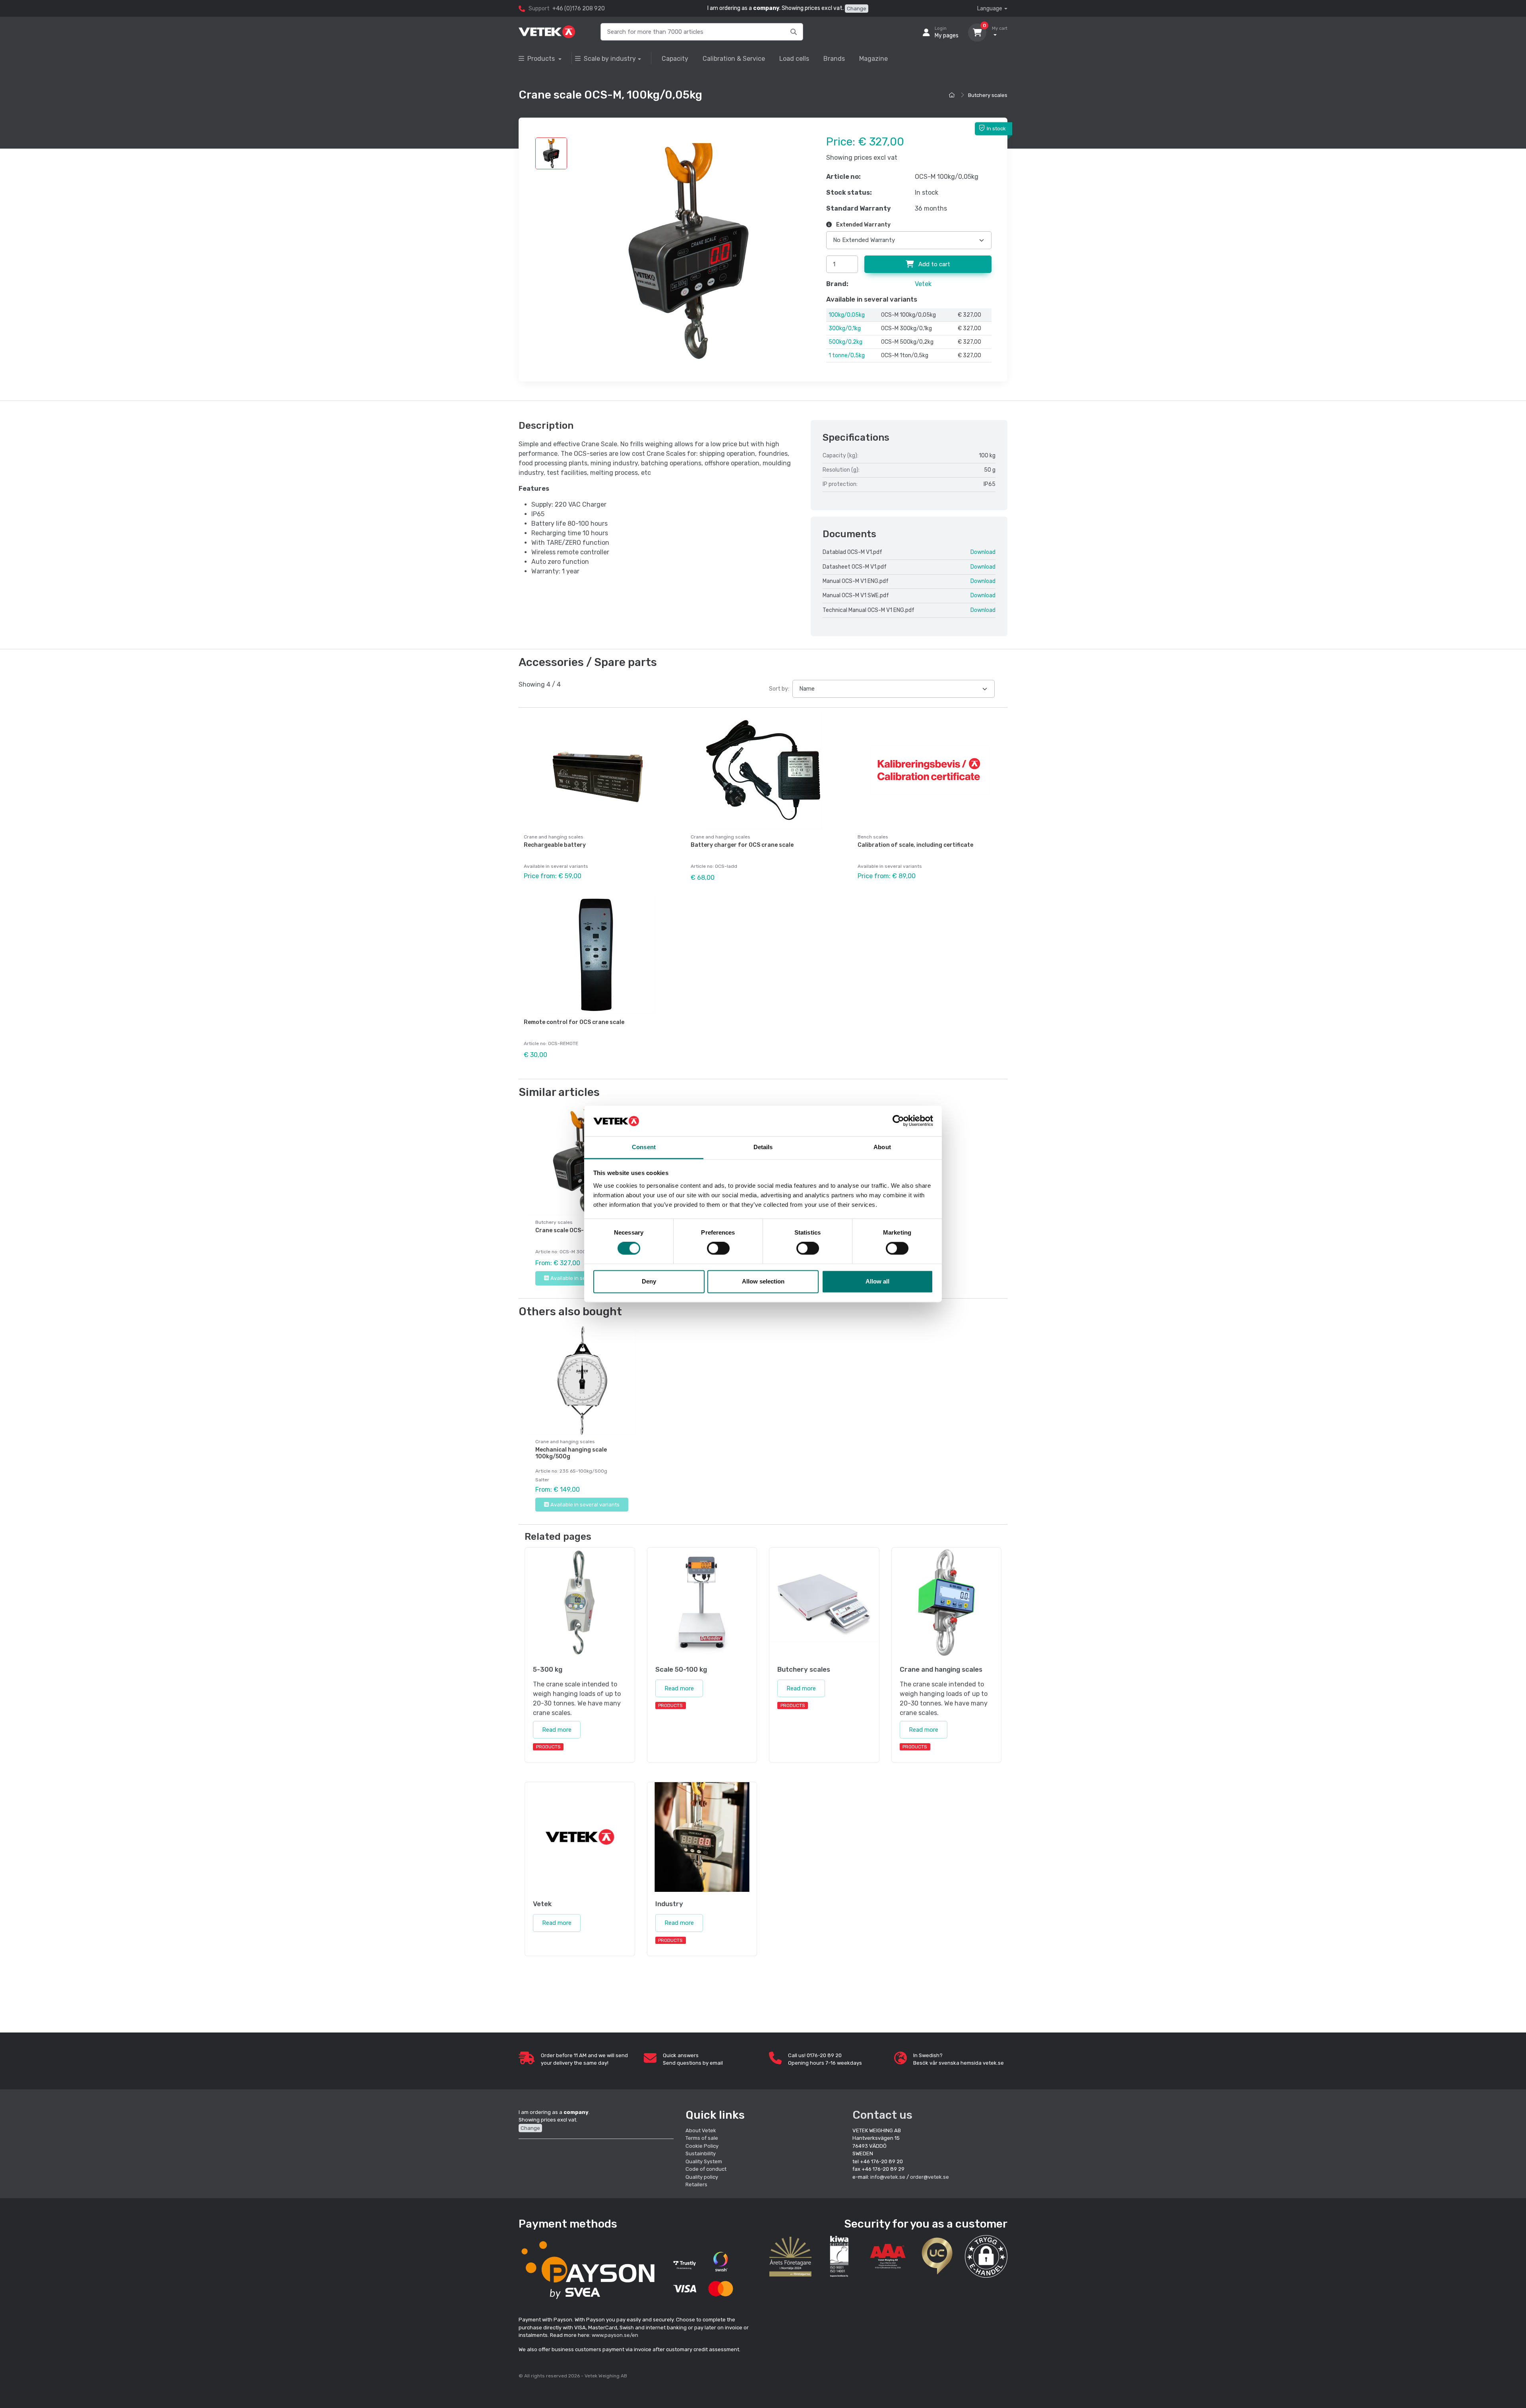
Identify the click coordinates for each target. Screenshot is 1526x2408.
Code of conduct (706, 2169)
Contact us (882, 2115)
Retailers (696, 2184)
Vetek (923, 284)
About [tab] (882, 1147)
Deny (649, 1281)
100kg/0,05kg (847, 315)
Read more (557, 1730)
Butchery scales (988, 95)
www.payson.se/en (615, 2335)
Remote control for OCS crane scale (574, 1022)
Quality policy (702, 2177)
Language (990, 9)
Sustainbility (701, 2153)
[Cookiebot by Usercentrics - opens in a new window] (898, 1121)
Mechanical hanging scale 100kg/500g (571, 1453)
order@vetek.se (930, 2177)
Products (542, 59)
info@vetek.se (888, 2177)
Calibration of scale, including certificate (915, 845)
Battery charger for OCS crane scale (742, 845)
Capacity (675, 59)
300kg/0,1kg (845, 328)
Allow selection (763, 1281)
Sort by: (779, 689)
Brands (834, 59)
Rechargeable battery (555, 845)
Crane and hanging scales (554, 837)
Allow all (877, 1281)
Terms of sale (702, 2138)
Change (857, 9)
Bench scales (873, 837)
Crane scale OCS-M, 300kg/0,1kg (581, 1230)
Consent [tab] (644, 1147)
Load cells (794, 59)
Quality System (704, 2161)
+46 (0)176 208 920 (579, 9)
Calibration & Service (734, 59)
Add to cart (933, 264)
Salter (542, 1480)
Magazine (873, 59)
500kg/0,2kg (845, 342)
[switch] (718, 1249)
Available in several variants (585, 1278)
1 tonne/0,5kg (847, 355)
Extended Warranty (863, 225)
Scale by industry (610, 59)
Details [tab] (763, 1147)
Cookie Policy (702, 2146)
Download (983, 552)
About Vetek (701, 2130)
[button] (986, 2256)
